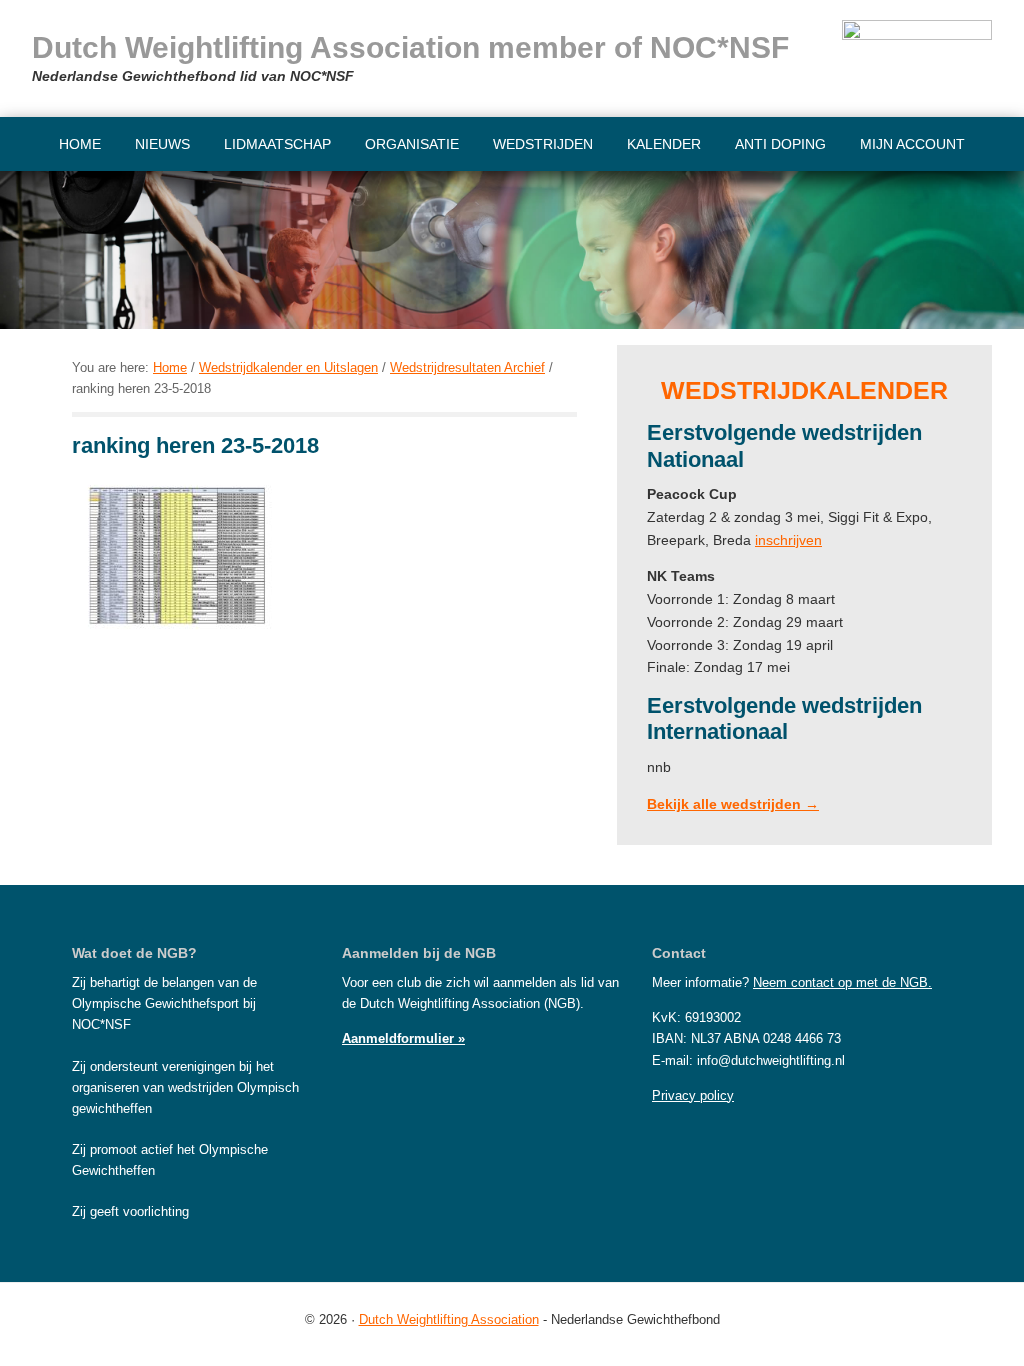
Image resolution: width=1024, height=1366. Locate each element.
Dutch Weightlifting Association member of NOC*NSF (410, 47)
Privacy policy (693, 1095)
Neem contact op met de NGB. (842, 982)
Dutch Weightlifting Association (449, 1319)
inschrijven (788, 540)
